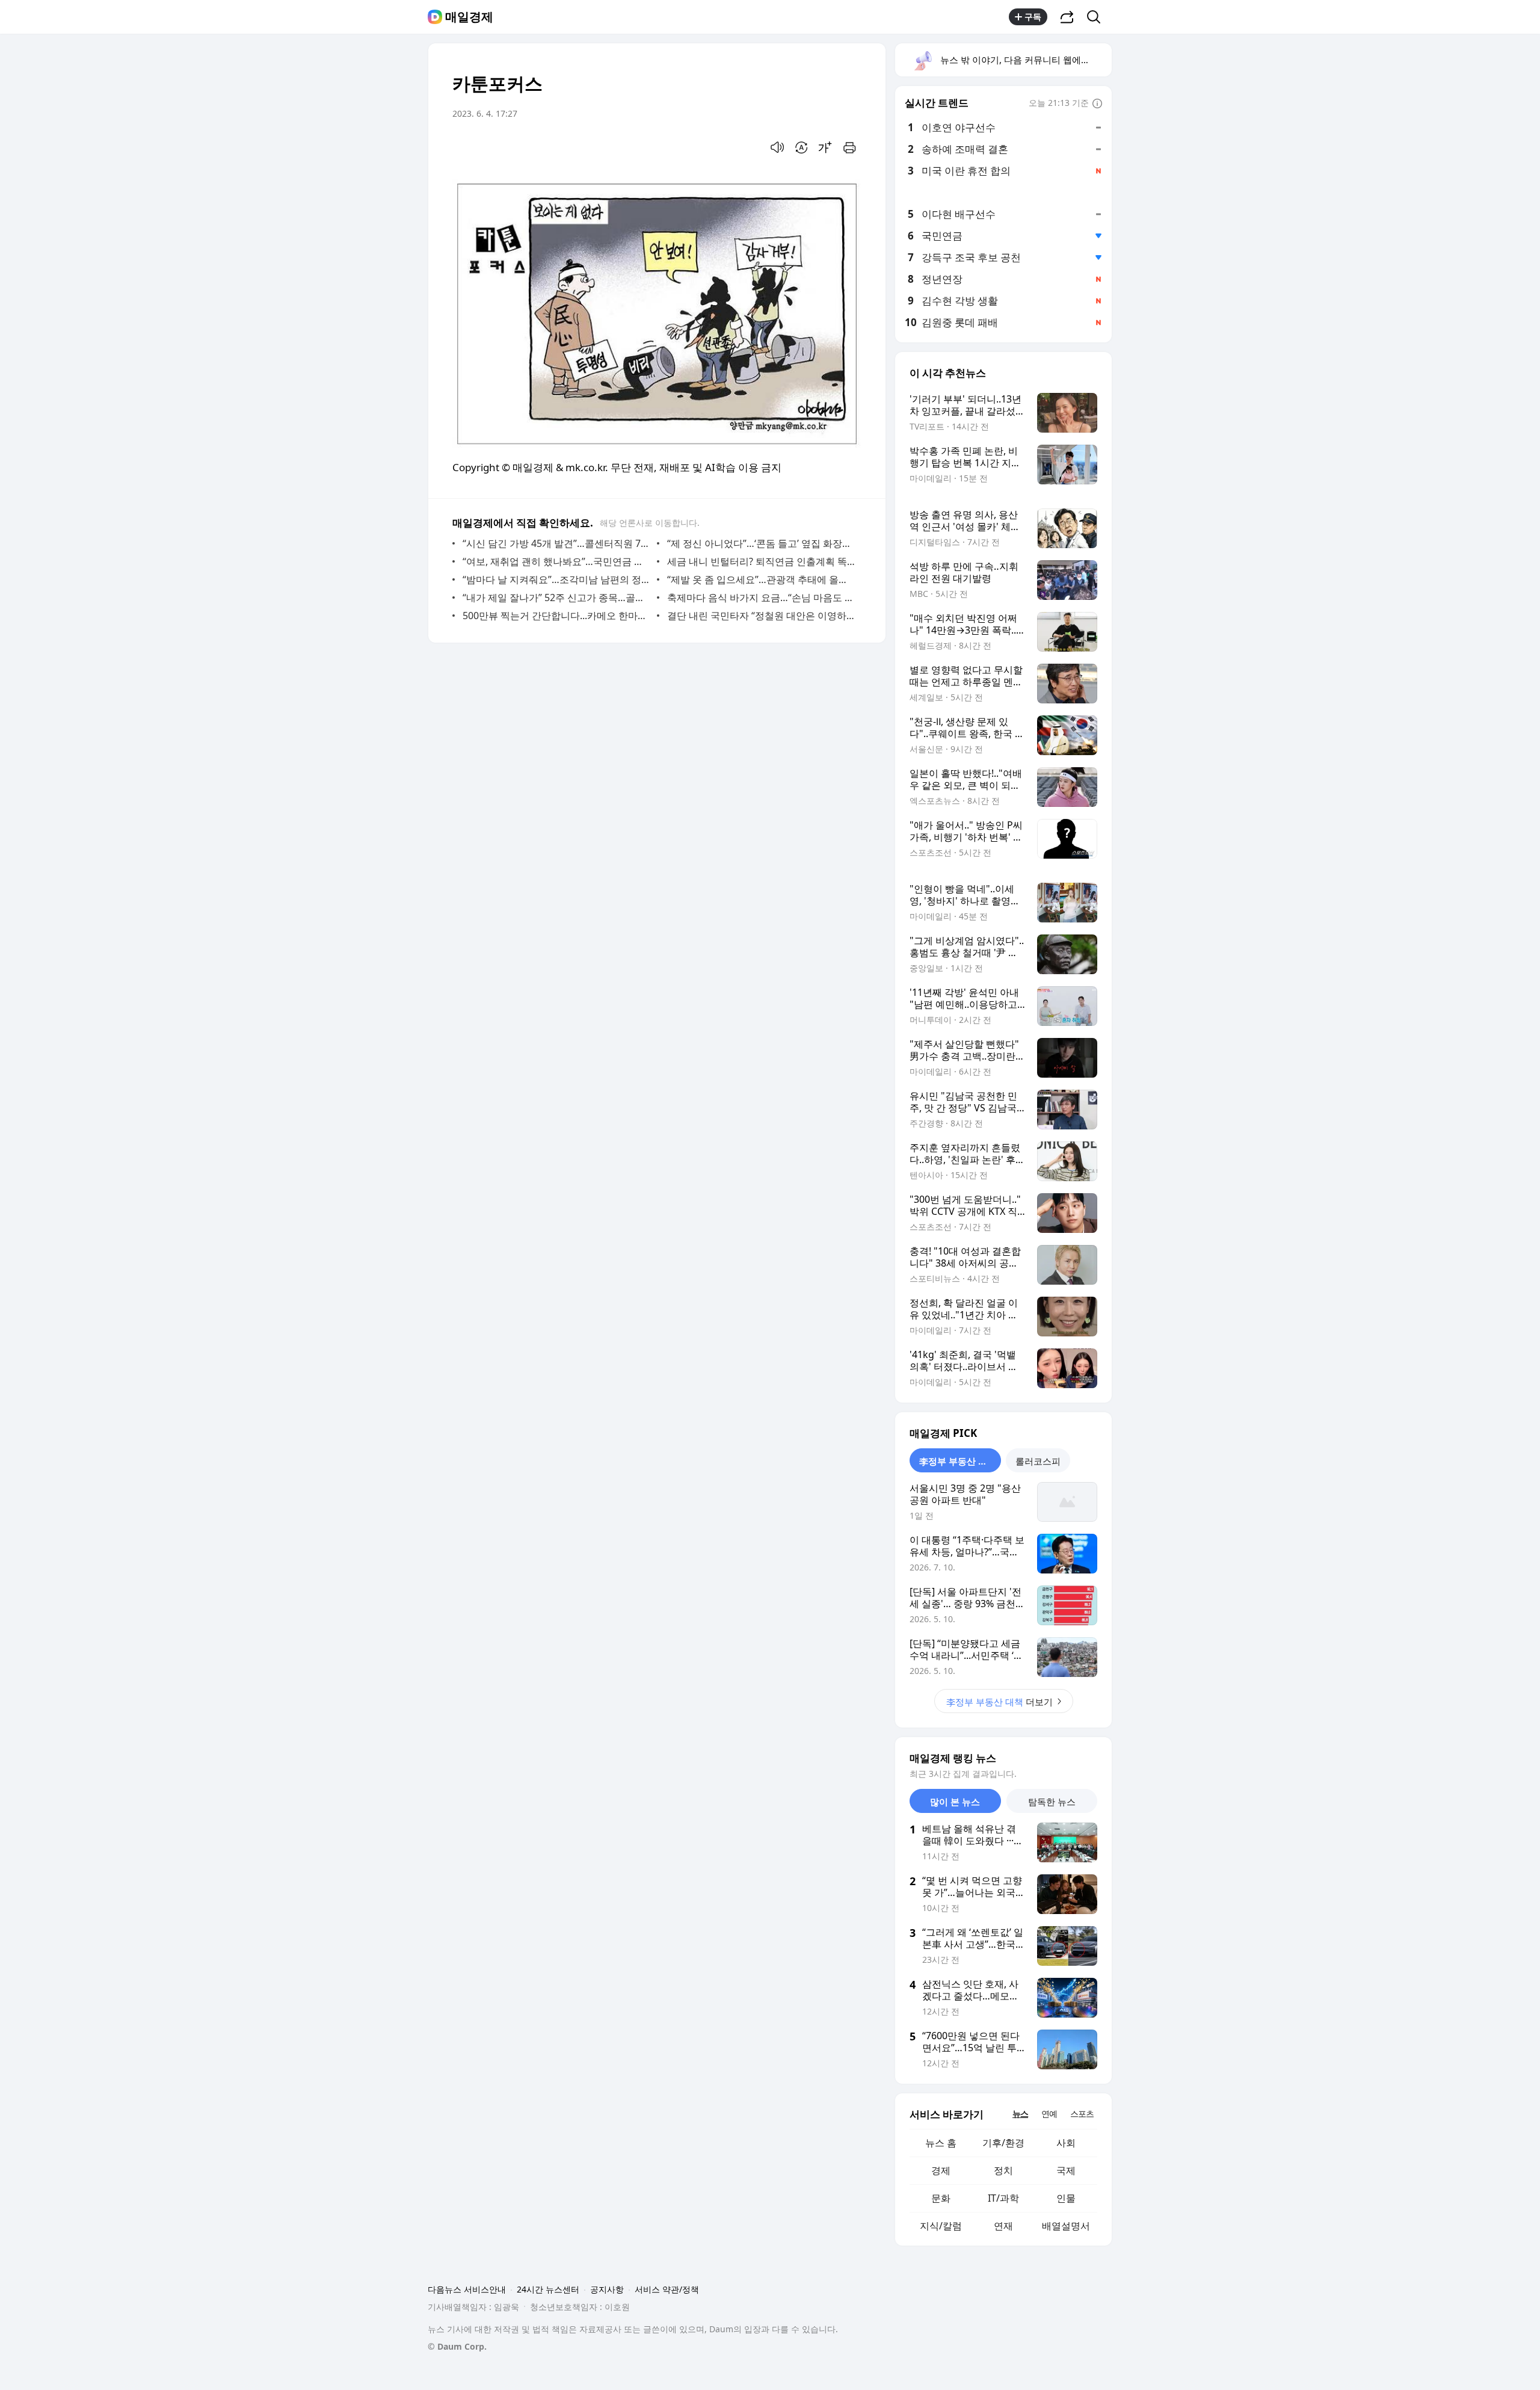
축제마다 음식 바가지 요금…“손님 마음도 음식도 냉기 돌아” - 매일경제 (761, 597)
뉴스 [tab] (1020, 2114)
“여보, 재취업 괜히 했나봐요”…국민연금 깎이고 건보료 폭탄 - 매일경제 (557, 561)
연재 (1003, 2226)
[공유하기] (1067, 17)
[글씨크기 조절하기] (825, 147)
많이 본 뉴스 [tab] (955, 1802)
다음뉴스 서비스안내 (467, 2289)
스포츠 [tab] (1082, 2114)
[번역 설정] (801, 147)
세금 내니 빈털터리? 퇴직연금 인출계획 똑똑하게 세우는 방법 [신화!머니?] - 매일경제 (761, 561)
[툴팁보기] (1097, 104)
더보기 (999, 1702)
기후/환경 (1003, 2143)
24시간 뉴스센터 (548, 2289)
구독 (1033, 17)
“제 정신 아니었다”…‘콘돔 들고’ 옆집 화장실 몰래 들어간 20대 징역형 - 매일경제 (761, 543)
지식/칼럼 (941, 2226)
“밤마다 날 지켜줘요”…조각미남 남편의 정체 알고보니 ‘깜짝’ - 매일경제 (557, 579)
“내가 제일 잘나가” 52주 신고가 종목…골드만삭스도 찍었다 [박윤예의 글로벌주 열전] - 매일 (557, 597)
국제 (1066, 2170)
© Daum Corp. (457, 2346)
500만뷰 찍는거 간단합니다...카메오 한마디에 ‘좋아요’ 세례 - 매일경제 (557, 616)
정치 (1003, 2170)
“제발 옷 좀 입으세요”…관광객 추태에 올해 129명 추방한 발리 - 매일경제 (761, 579)
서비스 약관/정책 (667, 2289)
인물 (1066, 2198)
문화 (941, 2198)
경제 (941, 2170)
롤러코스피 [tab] (1038, 1461)
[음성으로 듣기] (777, 147)
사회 (1066, 2143)
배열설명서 (1066, 2226)
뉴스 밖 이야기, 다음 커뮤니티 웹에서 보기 (1025, 60)
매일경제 (469, 17)
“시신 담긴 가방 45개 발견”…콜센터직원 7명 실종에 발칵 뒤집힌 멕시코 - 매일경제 (557, 543)
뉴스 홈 (941, 2143)
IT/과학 (1003, 2198)
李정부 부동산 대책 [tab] (958, 1461)
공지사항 (607, 2289)
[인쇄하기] (849, 147)
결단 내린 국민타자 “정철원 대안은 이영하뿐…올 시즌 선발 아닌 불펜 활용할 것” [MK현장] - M (761, 616)
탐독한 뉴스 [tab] (1052, 1802)
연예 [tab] (1049, 2114)
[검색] (1098, 17)
